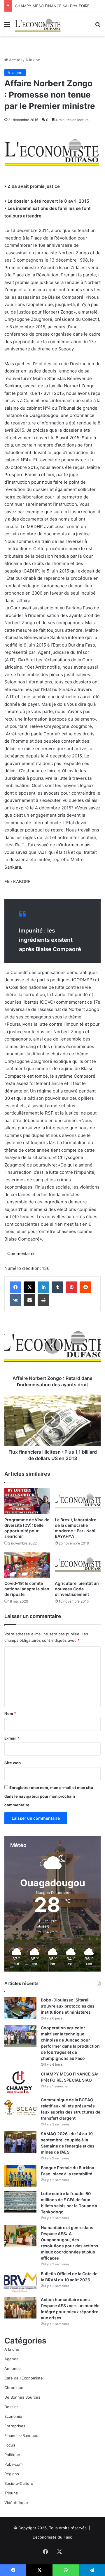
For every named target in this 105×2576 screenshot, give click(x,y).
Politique (12, 2455)
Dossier (11, 2407)
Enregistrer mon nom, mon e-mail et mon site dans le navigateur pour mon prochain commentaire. (49, 1796)
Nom (10, 1713)
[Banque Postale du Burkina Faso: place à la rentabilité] (20, 2176)
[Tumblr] (57, 1287)
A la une (33, 60)
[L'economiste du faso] (38, 24)
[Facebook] (15, 1287)
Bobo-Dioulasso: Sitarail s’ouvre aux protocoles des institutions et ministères (68, 2006)
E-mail (12, 1738)
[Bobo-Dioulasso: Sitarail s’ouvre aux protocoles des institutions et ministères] (20, 2008)
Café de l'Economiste (24, 2378)
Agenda (11, 2359)
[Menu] (7, 26)
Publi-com (13, 2464)
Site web (13, 1763)
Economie (13, 2416)
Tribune (11, 2493)
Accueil (15, 60)
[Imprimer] (43, 1300)
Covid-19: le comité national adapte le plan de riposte (27, 1589)
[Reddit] (85, 1287)
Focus (10, 2445)
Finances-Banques (21, 2435)
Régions (12, 2474)
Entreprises (15, 2426)
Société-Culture (19, 2483)
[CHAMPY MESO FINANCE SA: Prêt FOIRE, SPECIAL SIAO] (20, 2082)
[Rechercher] (98, 26)
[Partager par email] (29, 1300)
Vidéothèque (16, 2503)
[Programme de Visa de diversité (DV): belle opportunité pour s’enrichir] (27, 1501)
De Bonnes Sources (22, 2397)
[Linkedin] (43, 1287)
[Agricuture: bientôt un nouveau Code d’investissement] (78, 1565)
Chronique (14, 2388)
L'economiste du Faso (52, 2537)
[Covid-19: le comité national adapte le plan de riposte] (27, 1565)
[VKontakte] (15, 1300)
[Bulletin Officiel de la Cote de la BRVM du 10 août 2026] (20, 2282)
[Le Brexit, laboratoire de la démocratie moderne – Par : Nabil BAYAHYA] (78, 1501)
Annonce (13, 2368)
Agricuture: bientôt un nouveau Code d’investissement (77, 1589)
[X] (29, 1287)
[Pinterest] (71, 1287)
